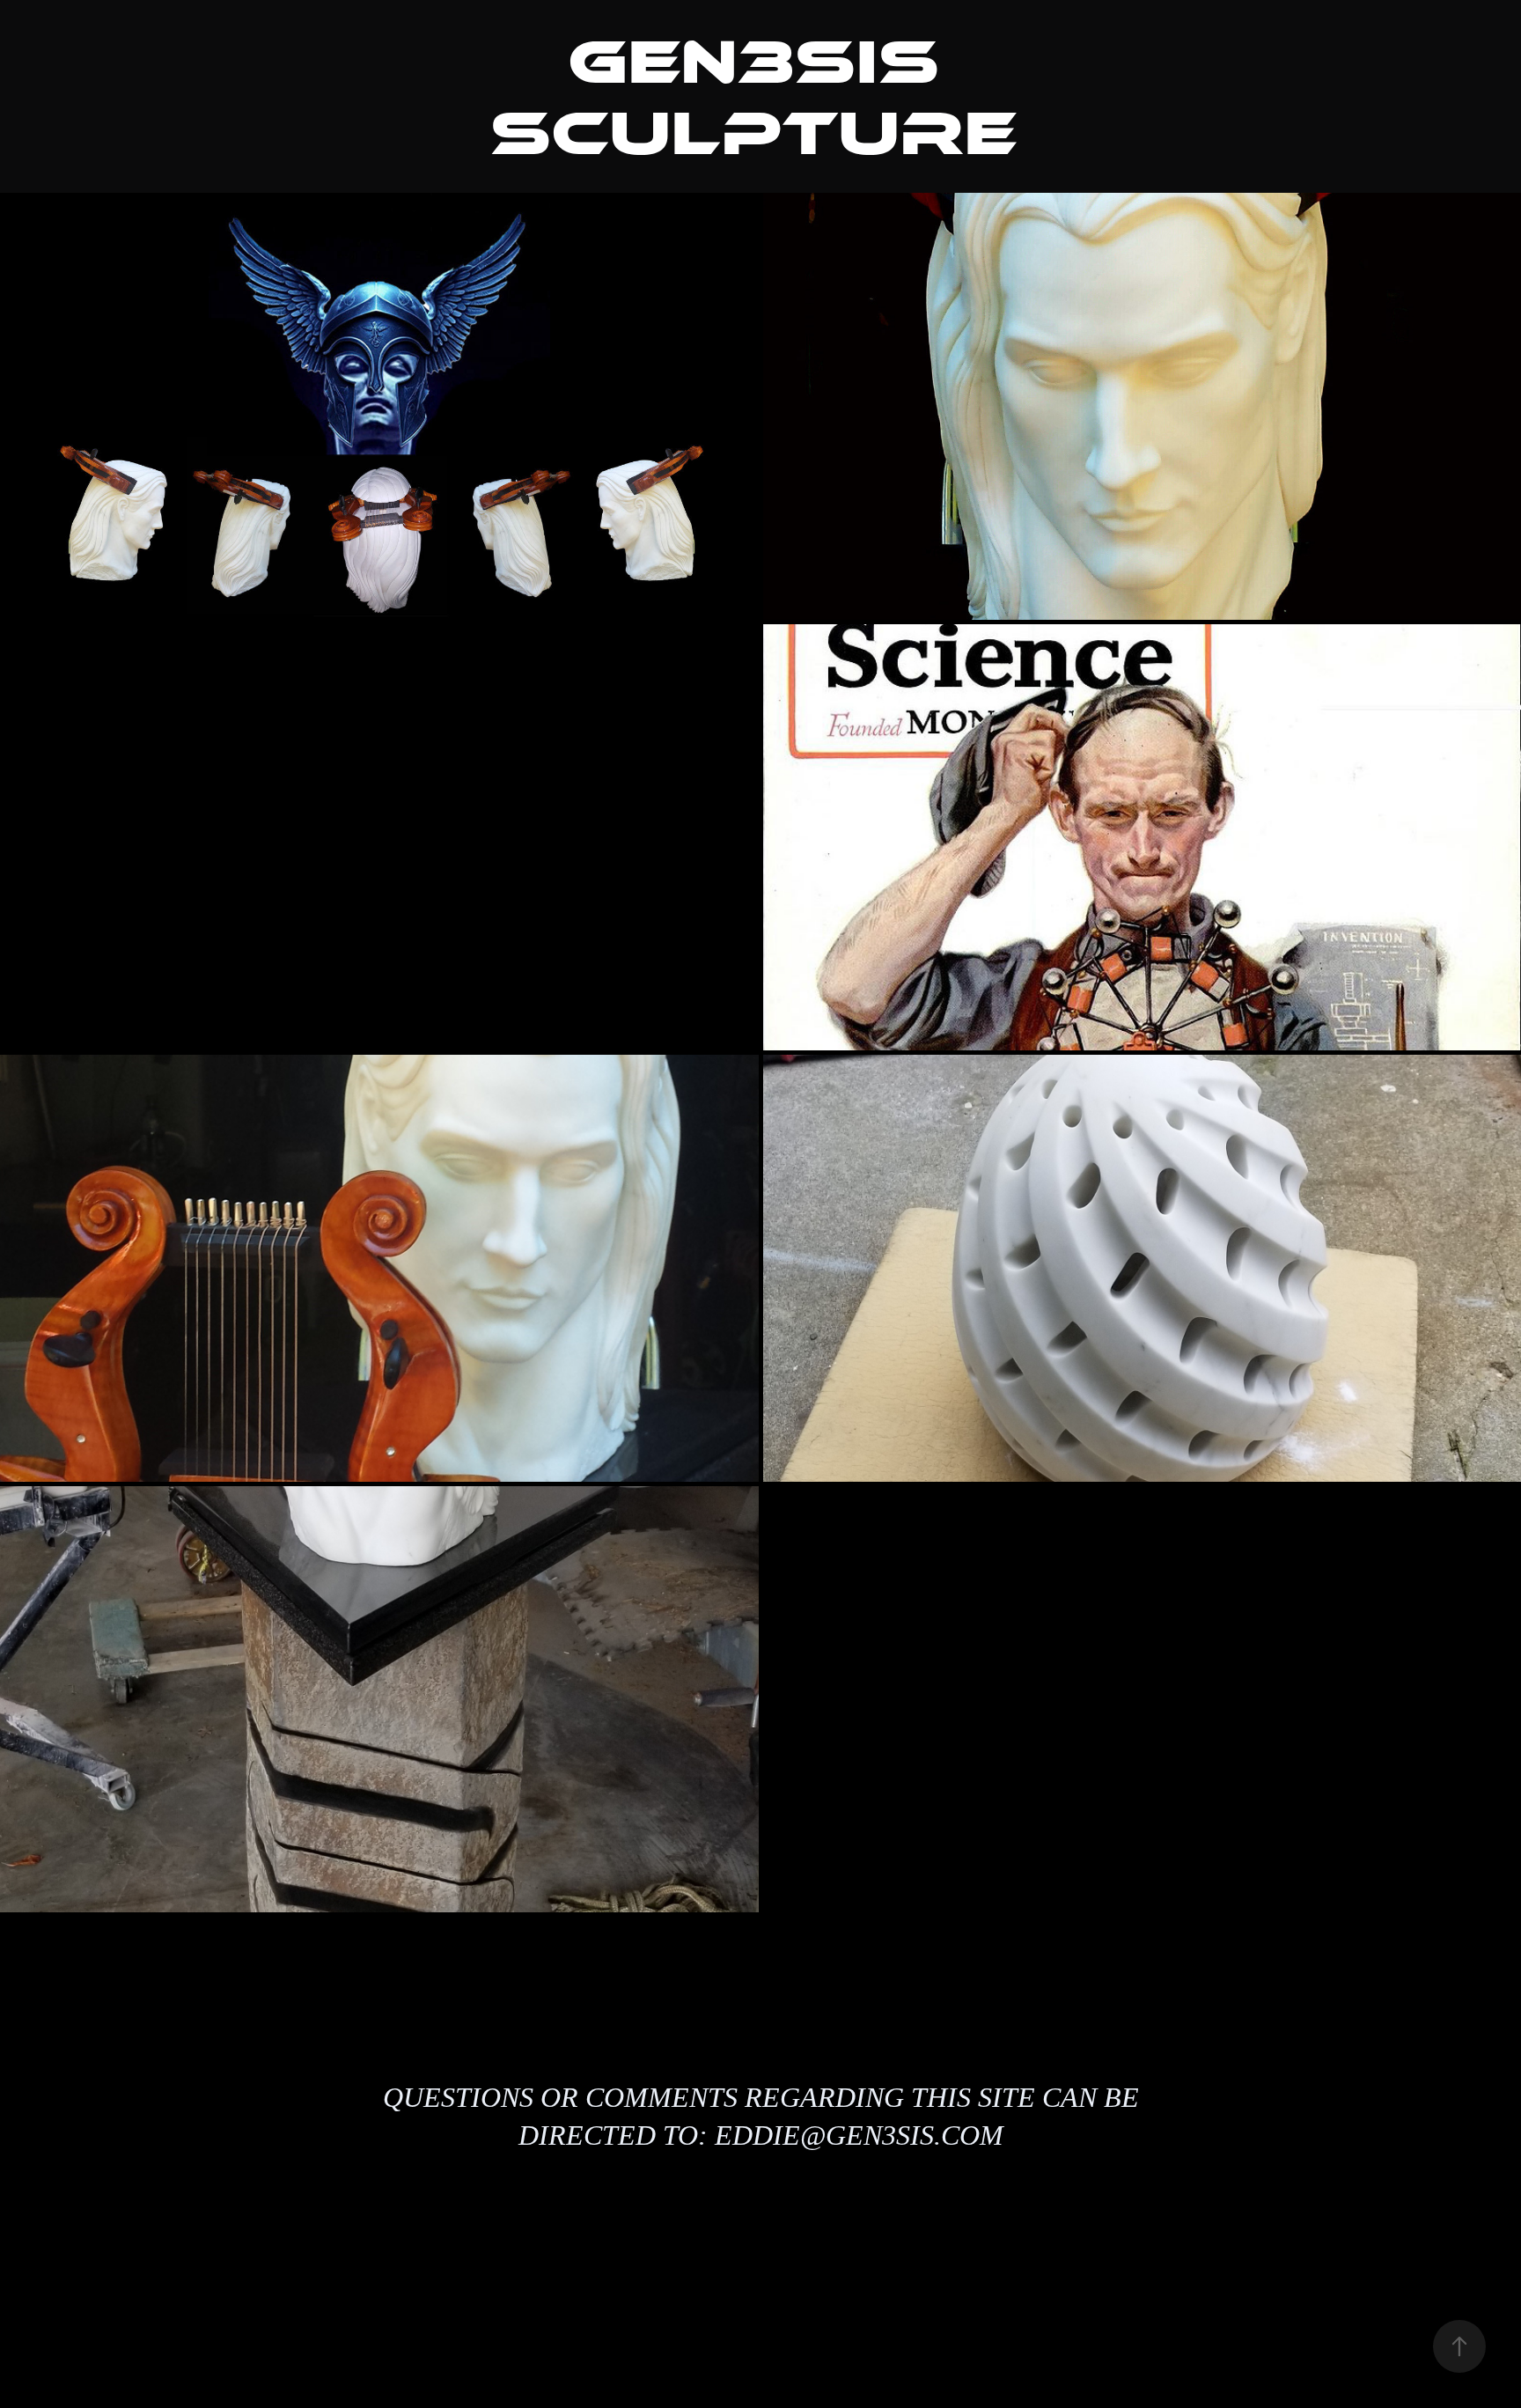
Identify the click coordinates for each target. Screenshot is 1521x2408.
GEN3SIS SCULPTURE (753, 97)
